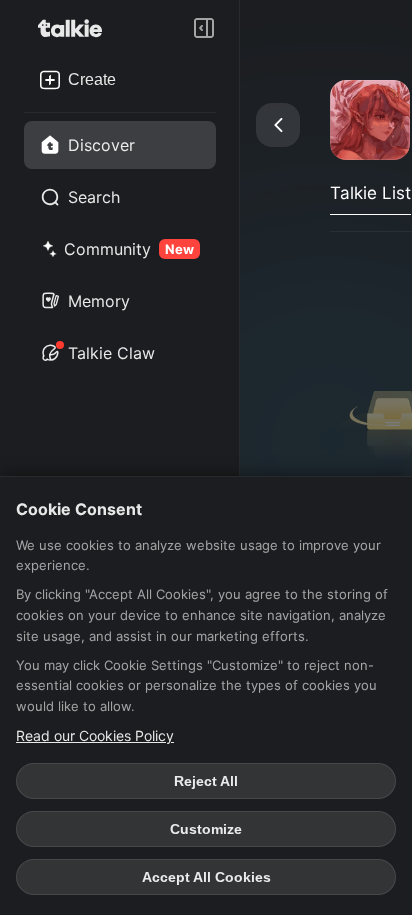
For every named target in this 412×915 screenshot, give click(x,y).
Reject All (206, 781)
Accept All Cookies (206, 877)
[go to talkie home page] (76, 28)
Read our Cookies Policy (95, 735)
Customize (206, 829)
